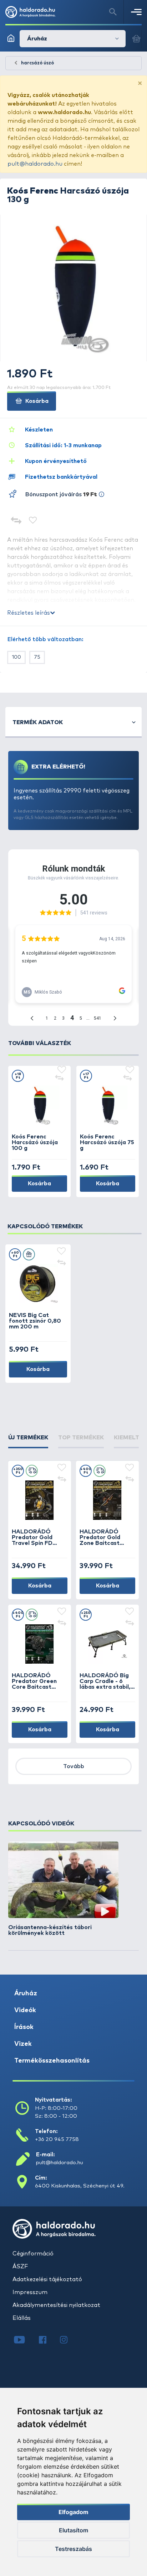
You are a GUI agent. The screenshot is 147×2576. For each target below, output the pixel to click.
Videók (25, 2010)
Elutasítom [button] (73, 2530)
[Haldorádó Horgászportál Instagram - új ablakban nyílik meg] (68, 2341)
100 (16, 657)
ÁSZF (20, 2267)
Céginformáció (33, 2254)
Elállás (22, 2318)
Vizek (23, 2044)
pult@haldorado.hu (35, 164)
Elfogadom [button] (73, 2512)
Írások (24, 2027)
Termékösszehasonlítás (52, 2061)
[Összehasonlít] (16, 521)
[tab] (28, 1441)
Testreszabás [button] (73, 2549)
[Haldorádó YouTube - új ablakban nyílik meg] (25, 2341)
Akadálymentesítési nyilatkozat (56, 2305)
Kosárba (36, 401)
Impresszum (30, 2292)
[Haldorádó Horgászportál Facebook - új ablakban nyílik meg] (48, 2341)
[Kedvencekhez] (33, 521)
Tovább (74, 1766)
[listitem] (63, 1889)
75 (37, 657)
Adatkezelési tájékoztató (47, 2279)
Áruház (26, 1994)
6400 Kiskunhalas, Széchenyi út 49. (80, 2186)
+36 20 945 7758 (57, 2139)
